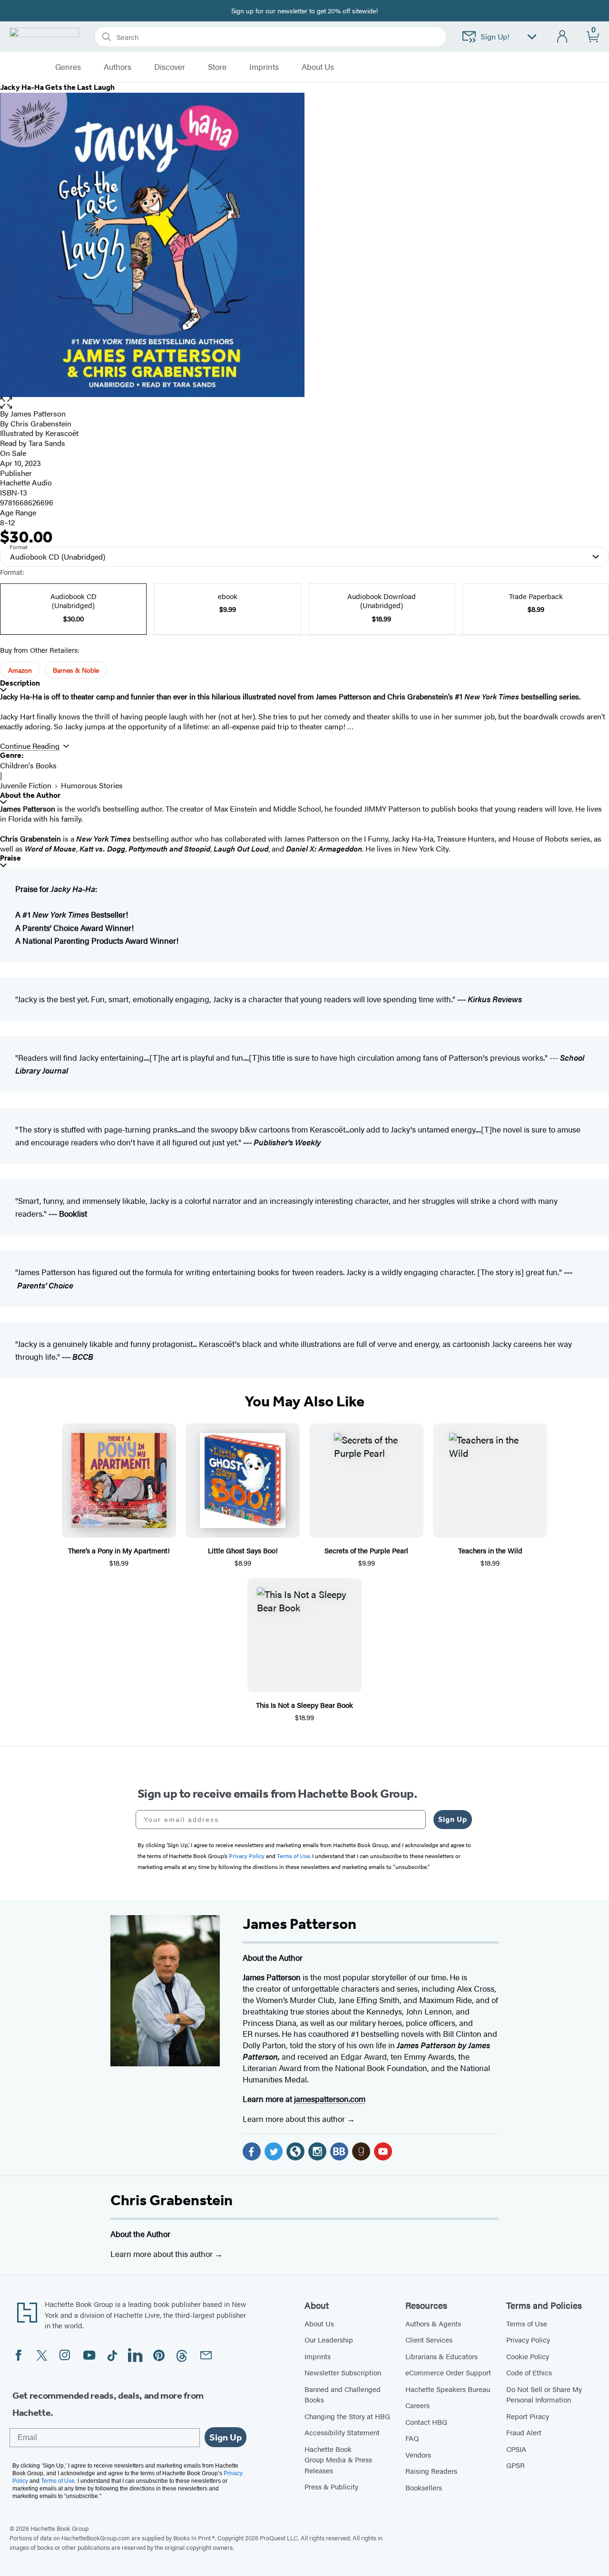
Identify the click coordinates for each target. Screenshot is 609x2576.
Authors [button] (118, 67)
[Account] (563, 37)
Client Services (429, 2339)
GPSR (516, 2465)
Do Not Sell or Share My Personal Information (544, 2394)
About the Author (30, 795)
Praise (10, 858)
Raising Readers (431, 2471)
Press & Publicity (331, 2486)
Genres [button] (68, 67)
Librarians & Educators (442, 2356)
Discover (170, 67)
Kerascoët (62, 433)
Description (20, 683)
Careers (417, 2405)
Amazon (20, 670)
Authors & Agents (433, 2323)
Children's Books (28, 765)
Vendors (418, 2455)
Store (217, 67)
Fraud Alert (524, 2432)
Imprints (264, 67)
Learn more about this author (295, 2119)
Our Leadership (329, 2339)
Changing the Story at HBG (347, 2416)
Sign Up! (495, 36)
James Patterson (38, 413)
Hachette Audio (26, 482)
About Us (319, 2323)
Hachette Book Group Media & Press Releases (338, 2460)
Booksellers (424, 2487)
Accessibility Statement (342, 2432)
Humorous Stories (92, 785)
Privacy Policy (528, 2339)
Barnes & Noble (76, 670)
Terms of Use (527, 2323)
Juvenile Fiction (26, 785)
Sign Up (453, 1819)
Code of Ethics (529, 2372)
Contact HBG (426, 2422)
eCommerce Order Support (448, 2372)
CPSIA (516, 2449)
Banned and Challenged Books (343, 2394)
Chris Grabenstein (172, 2200)
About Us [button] (318, 67)
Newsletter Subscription (343, 2372)
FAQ (412, 2438)
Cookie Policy (528, 2356)
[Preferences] (532, 37)
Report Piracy (528, 2416)
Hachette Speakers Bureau (448, 2389)
